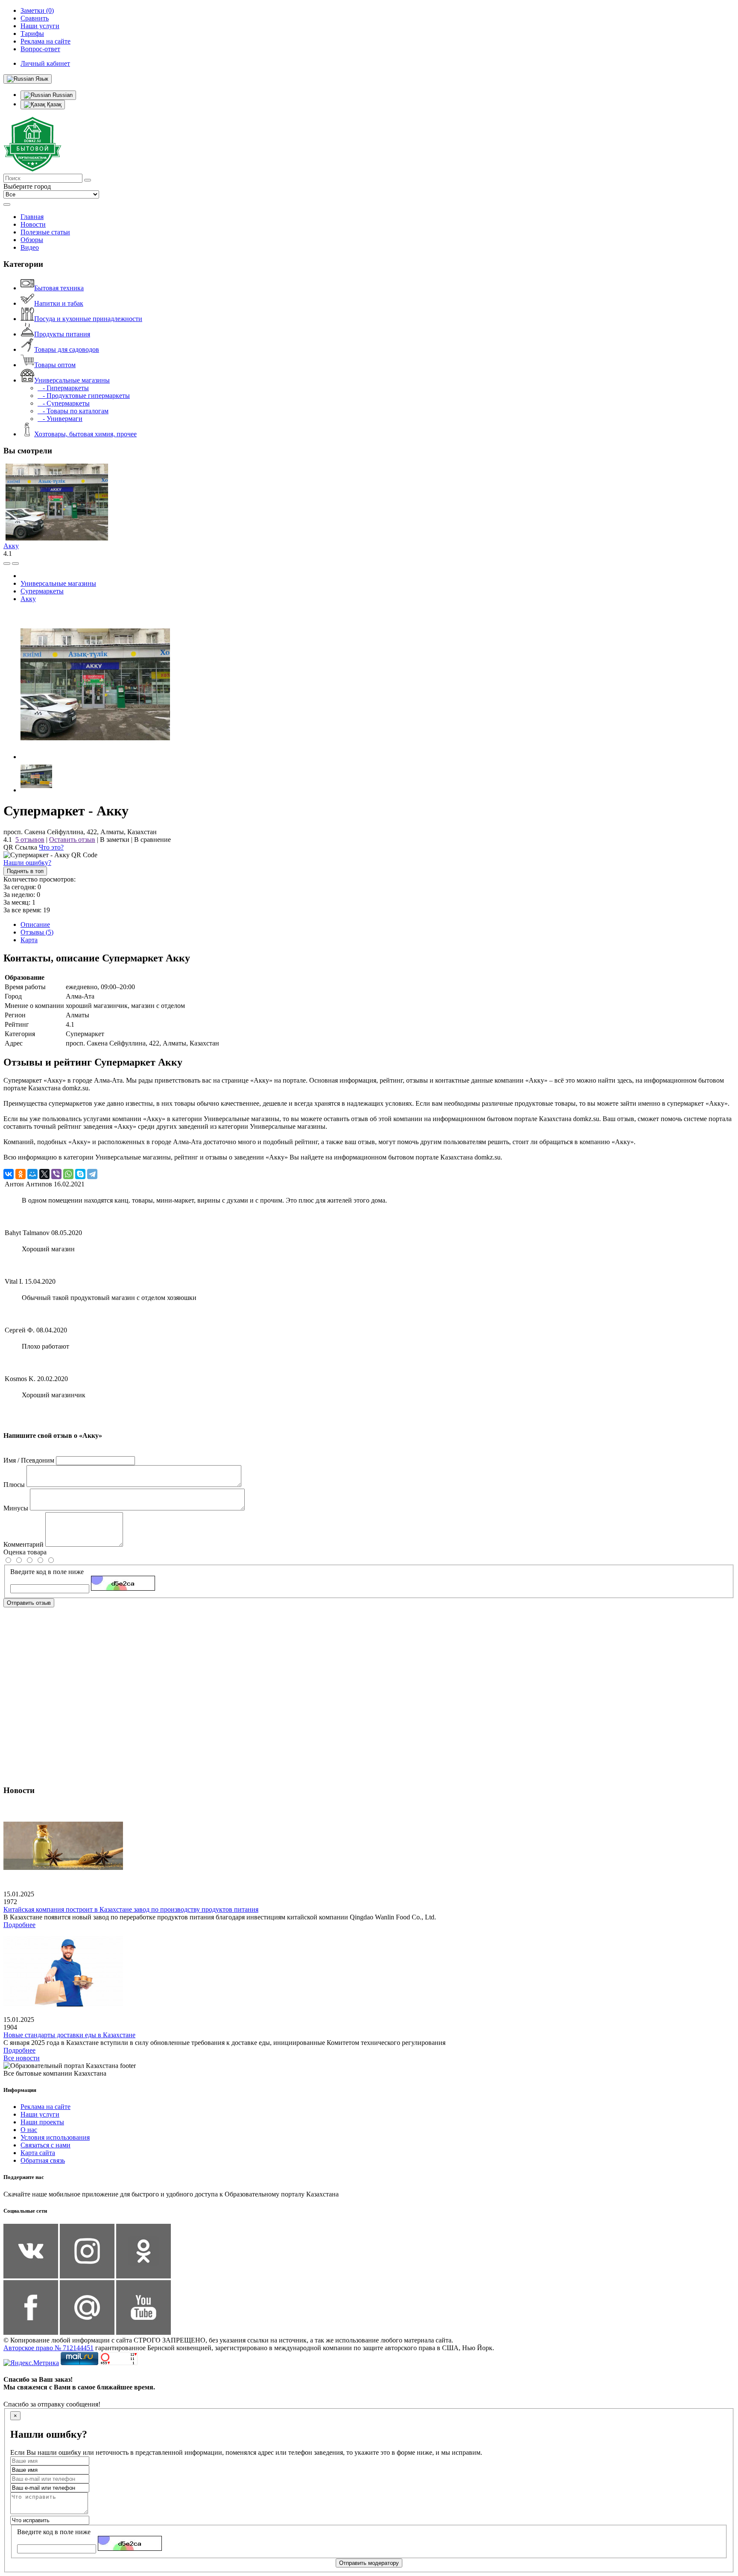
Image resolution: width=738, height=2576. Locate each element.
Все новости (22, 2058)
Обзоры (32, 240)
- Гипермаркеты (63, 388)
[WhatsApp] (68, 1174)
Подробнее (19, 1925)
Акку (11, 546)
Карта (29, 940)
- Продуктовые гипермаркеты (84, 396)
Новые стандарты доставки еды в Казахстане (69, 2035)
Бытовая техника (59, 288)
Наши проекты (42, 2122)
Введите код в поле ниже (47, 1572)
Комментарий (23, 1544)
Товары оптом (55, 365)
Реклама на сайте (45, 2107)
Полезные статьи (45, 232)
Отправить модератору (369, 2563)
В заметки (115, 840)
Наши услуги (40, 2114)
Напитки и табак (59, 303)
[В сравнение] (7, 564)
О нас (29, 2130)
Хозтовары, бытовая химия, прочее (85, 434)
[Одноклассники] (20, 1174)
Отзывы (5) (37, 932)
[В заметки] (15, 564)
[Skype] (80, 1174)
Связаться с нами (45, 2145)
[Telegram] (92, 1174)
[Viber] (56, 1174)
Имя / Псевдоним (29, 1460)
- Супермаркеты (64, 403)
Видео (30, 247)
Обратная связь (43, 2160)
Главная (32, 217)
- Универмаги (60, 419)
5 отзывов (30, 840)
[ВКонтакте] (9, 1174)
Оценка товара (25, 1552)
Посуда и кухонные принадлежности (88, 319)
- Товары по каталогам (73, 411)
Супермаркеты (42, 591)
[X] (44, 1174)
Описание (35, 924)
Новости (33, 224)
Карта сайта (38, 2153)
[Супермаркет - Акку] (95, 757)
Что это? (51, 847)
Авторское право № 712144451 (48, 2348)
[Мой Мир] (32, 1174)
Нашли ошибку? (27, 863)
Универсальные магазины (72, 380)
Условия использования (55, 2137)
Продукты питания (62, 334)
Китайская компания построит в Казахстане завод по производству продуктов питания (131, 1909)
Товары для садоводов (67, 349)
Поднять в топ (25, 871)
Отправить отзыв (29, 1603)
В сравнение (152, 840)
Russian (62, 95)
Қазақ (53, 104)
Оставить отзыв (72, 840)
